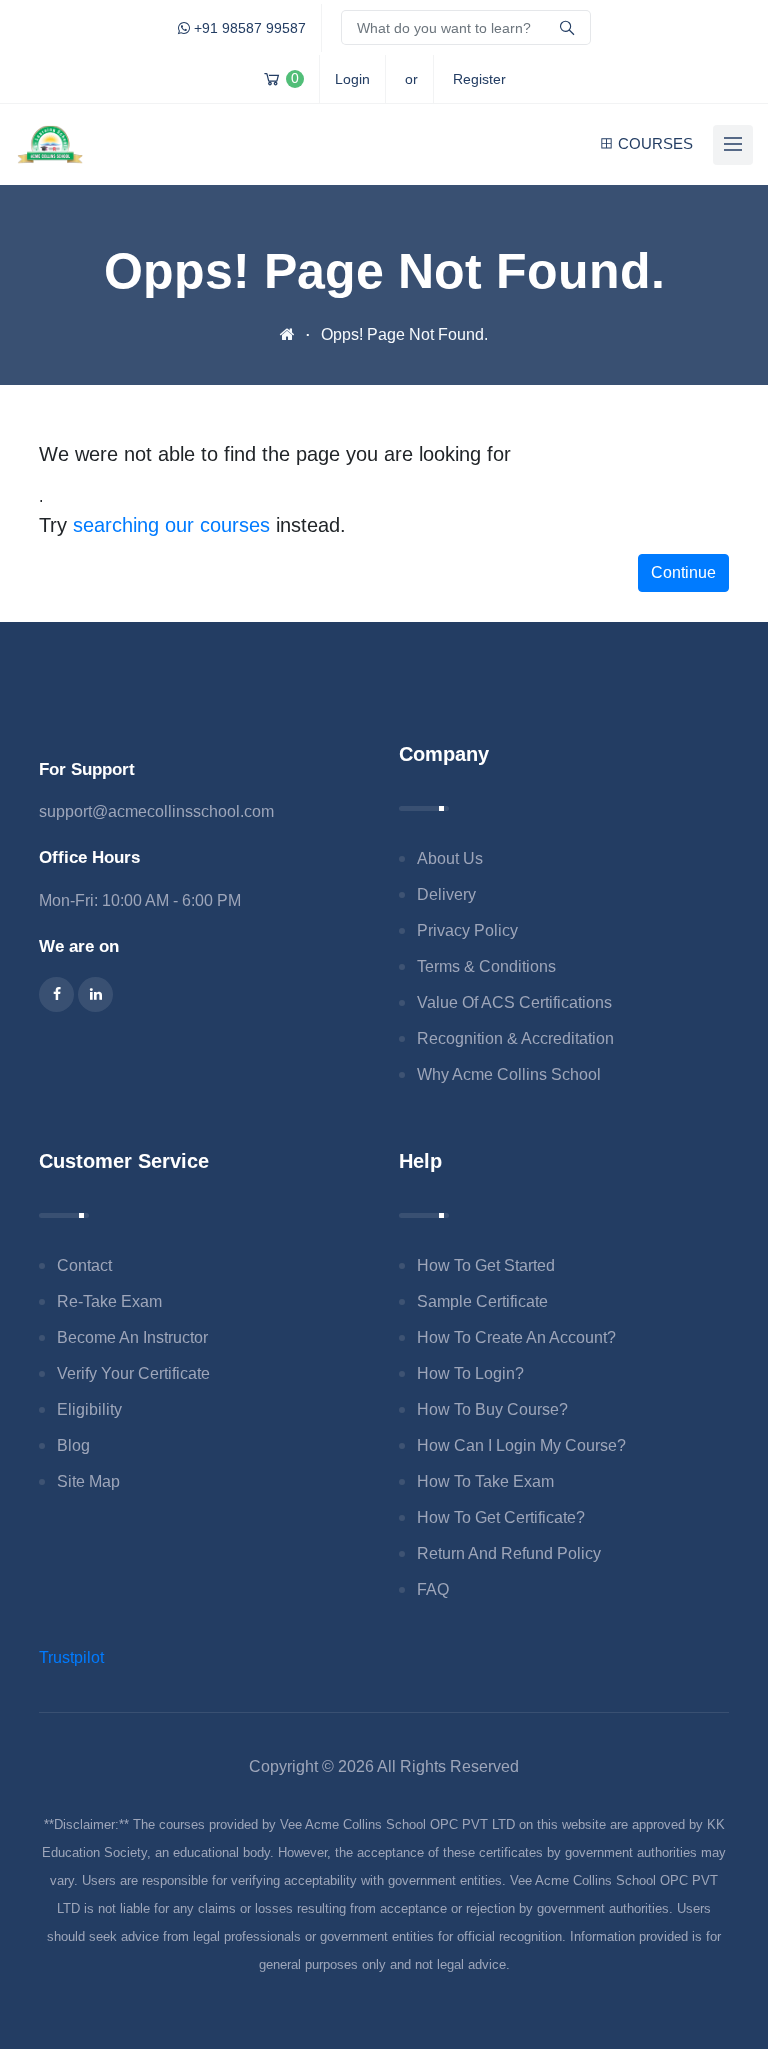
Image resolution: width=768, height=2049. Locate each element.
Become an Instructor (132, 1337)
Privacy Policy (467, 930)
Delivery (446, 894)
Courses (655, 143)
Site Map (88, 1481)
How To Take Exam (485, 1481)
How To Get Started (486, 1265)
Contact (84, 1265)
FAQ (433, 1589)
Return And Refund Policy (509, 1553)
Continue (683, 572)
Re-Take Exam (109, 1301)
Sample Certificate (482, 1301)
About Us (450, 858)
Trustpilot (71, 1657)
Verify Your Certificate (133, 1373)
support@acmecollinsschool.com (156, 811)
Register (479, 79)
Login (352, 79)
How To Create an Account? (516, 1337)
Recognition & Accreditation (515, 1038)
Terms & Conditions (486, 966)
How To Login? (470, 1373)
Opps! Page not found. (404, 334)
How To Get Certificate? (501, 1517)
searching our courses (171, 525)
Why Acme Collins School (509, 1074)
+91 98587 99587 (248, 28)
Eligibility (89, 1409)
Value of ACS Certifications (514, 1002)
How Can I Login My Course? (521, 1445)
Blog (73, 1445)
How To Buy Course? (492, 1409)
